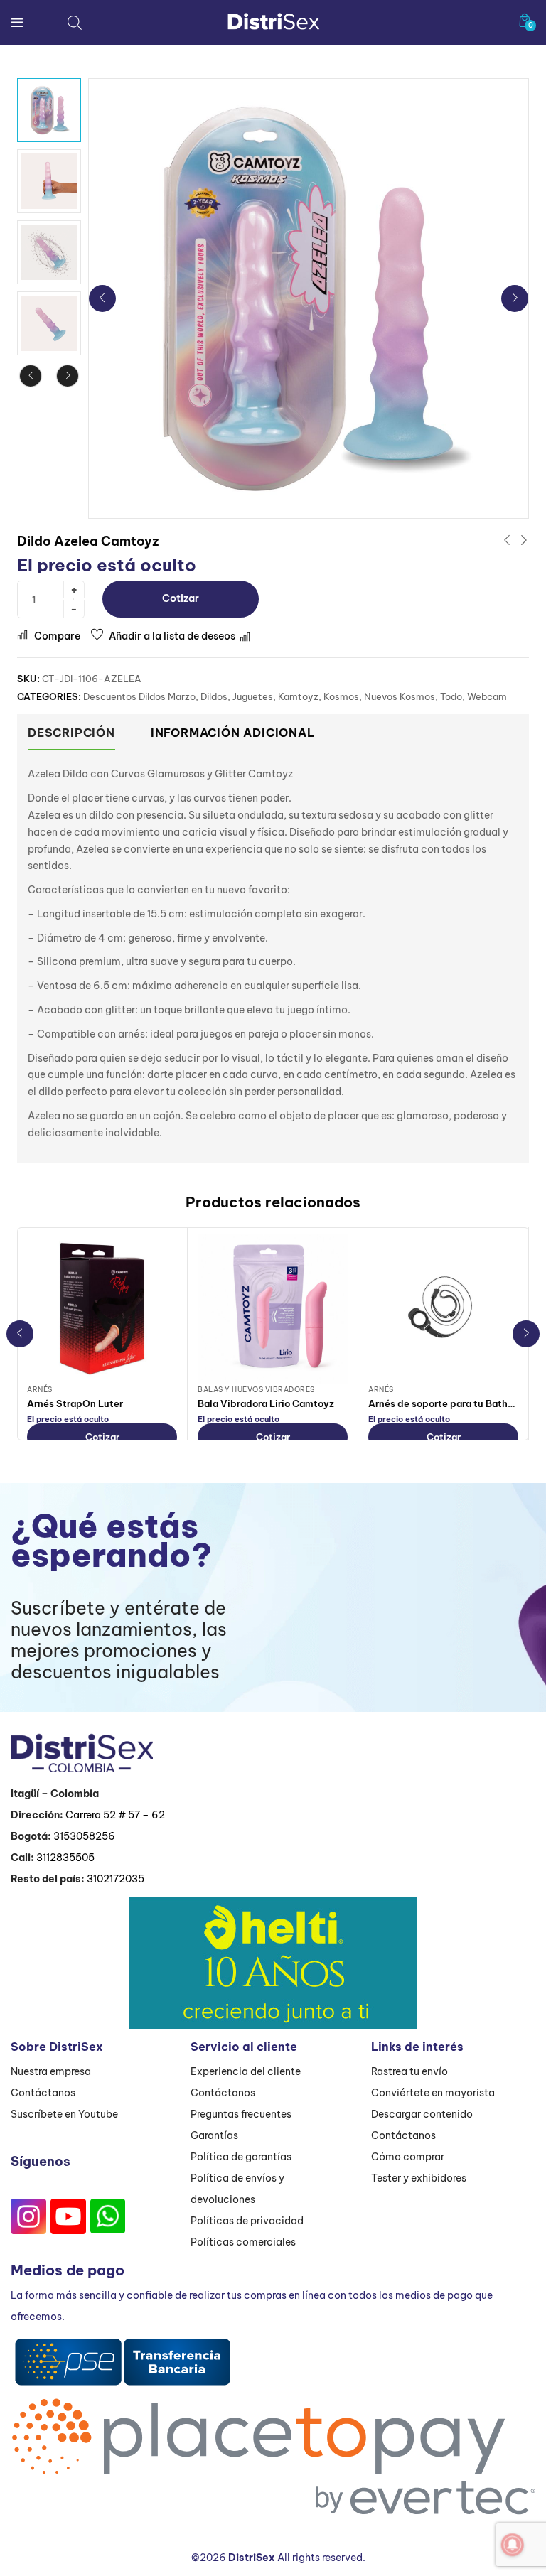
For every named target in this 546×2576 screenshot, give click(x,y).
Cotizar (181, 598)
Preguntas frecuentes (241, 2114)
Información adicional (233, 733)
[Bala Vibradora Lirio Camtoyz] (273, 1309)
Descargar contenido (422, 2114)
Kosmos (341, 696)
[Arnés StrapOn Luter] (102, 1309)
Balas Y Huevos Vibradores (256, 1390)
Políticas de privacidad (247, 2221)
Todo (451, 696)
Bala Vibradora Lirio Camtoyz (266, 1403)
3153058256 (84, 1836)
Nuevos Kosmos (400, 696)
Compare (57, 636)
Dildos (214, 696)
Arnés (40, 1390)
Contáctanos (43, 2093)
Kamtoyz (298, 696)
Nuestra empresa (51, 2071)
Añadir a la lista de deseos (172, 636)
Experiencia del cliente (246, 2071)
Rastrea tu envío (409, 2071)
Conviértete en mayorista (433, 2093)
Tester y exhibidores (419, 2178)
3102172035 (116, 1879)
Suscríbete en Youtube (64, 2114)
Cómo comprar (408, 2157)
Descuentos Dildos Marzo (139, 696)
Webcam (487, 696)
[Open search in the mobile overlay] (75, 22)
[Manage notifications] (513, 2545)
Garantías (214, 2135)
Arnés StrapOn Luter (75, 1403)
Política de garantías (241, 2157)
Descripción (71, 733)
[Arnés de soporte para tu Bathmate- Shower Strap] (443, 1309)
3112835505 (65, 1858)
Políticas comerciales (243, 2242)
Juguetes (253, 696)
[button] (525, 20)
